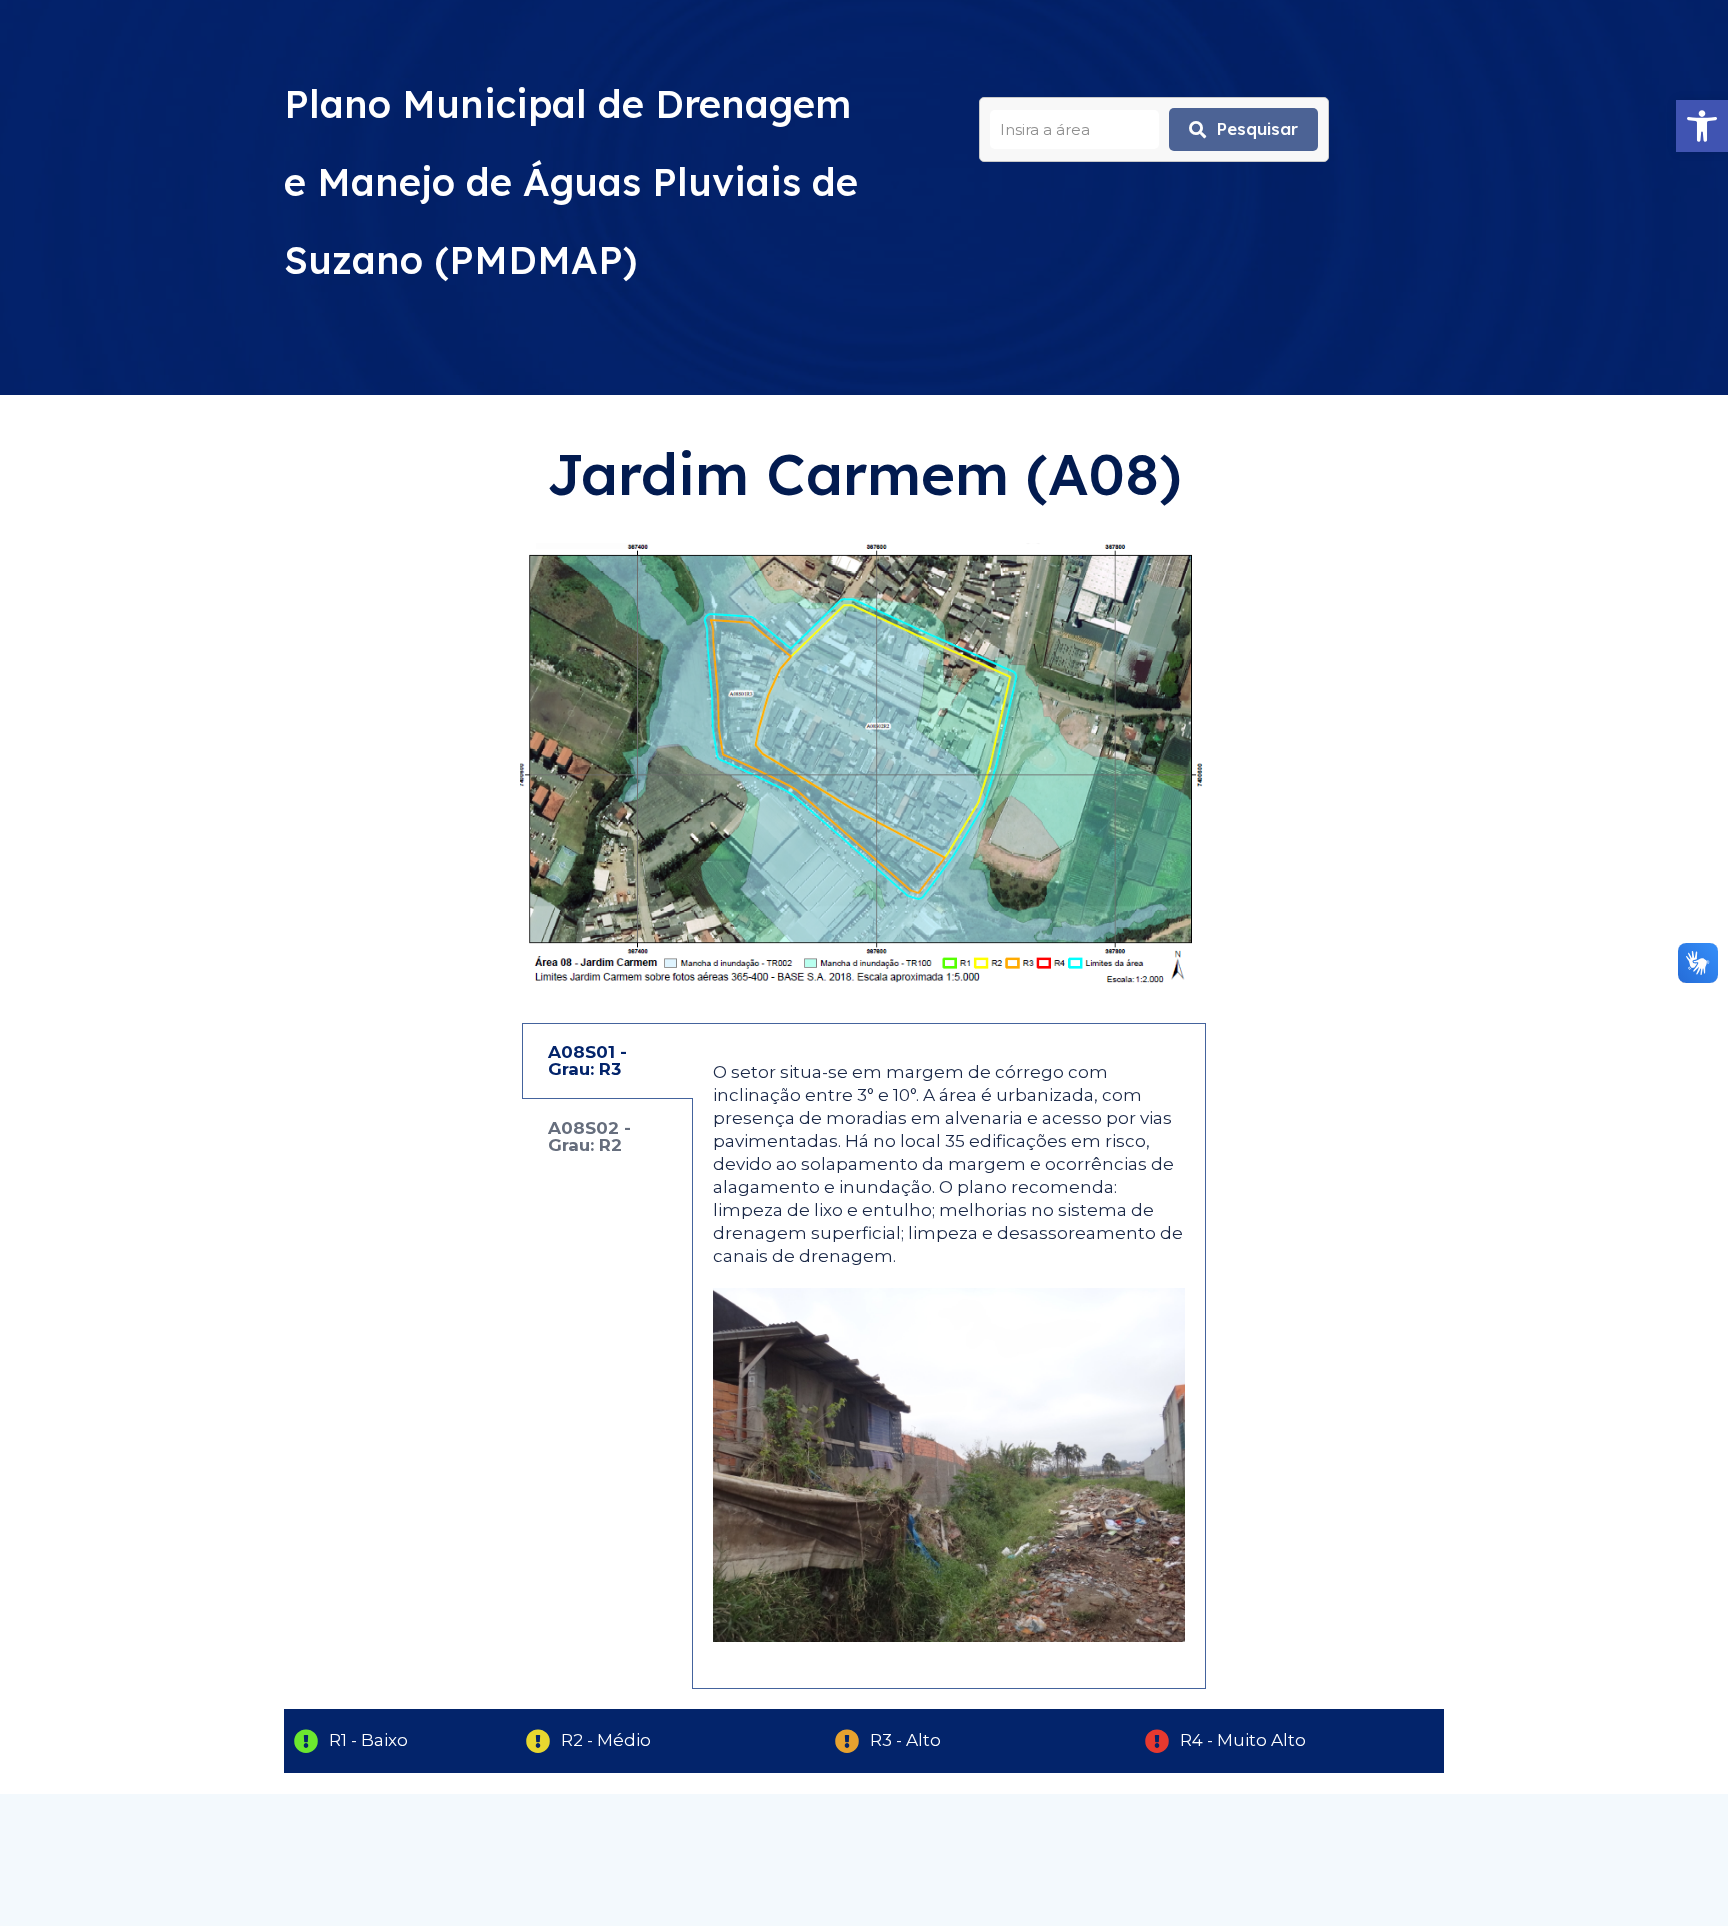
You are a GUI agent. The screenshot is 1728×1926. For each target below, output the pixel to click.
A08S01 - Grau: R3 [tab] (587, 1060)
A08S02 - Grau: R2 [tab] (589, 1136)
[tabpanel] (949, 1356)
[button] (1702, 126)
